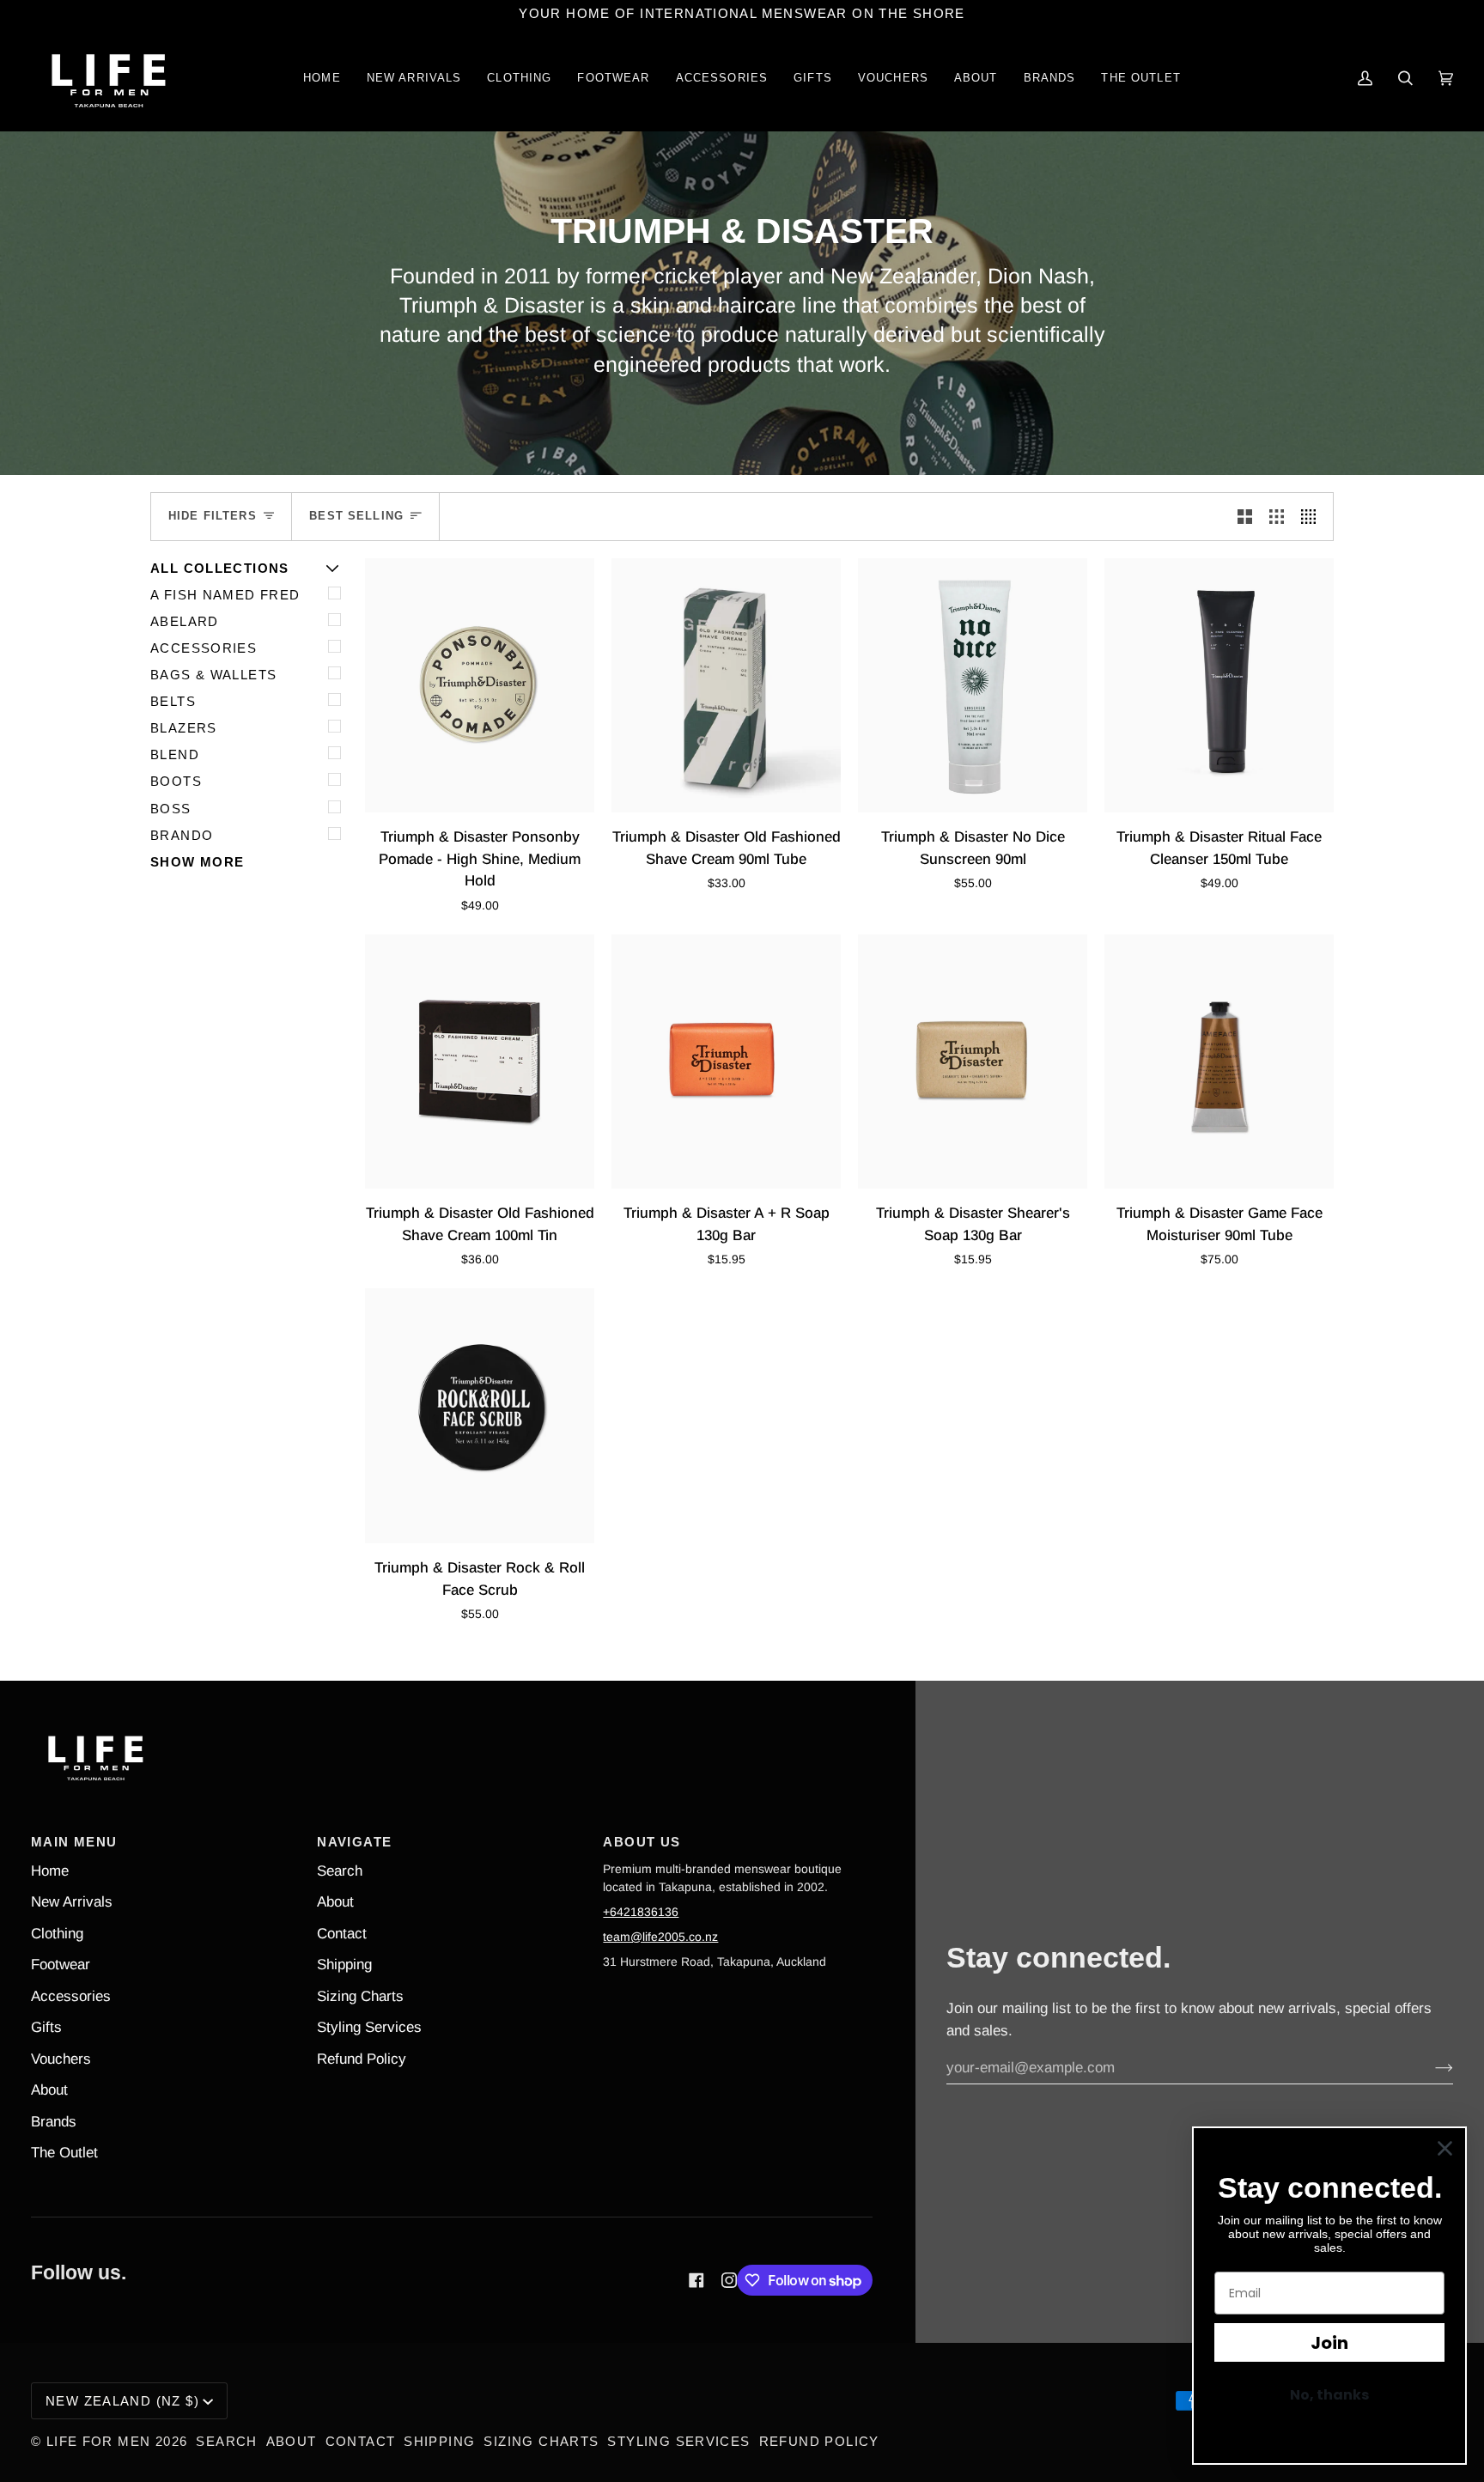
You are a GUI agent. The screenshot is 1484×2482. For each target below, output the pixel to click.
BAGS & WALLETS (213, 675)
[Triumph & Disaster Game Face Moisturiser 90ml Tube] (1219, 1062)
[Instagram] (729, 2280)
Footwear (61, 1965)
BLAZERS (184, 728)
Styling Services (369, 2027)
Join (1329, 2343)
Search (340, 1871)
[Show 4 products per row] (1313, 516)
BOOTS (176, 781)
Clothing (57, 1934)
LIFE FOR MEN (99, 2441)
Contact (342, 1934)
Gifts (46, 2027)
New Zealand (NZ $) (122, 2401)
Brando (182, 835)
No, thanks (1329, 2395)
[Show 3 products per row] (1277, 516)
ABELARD (185, 621)
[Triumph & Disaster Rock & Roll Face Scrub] (480, 1416)
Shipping (344, 1965)
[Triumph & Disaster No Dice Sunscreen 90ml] (973, 686)
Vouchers (61, 2059)
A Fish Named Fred (225, 595)
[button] (519, 79)
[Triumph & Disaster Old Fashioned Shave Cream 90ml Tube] (726, 686)
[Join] (1430, 2068)
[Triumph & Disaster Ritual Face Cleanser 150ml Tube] (1219, 686)
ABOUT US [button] (642, 1842)
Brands (54, 2122)
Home (50, 1871)
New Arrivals (72, 1902)
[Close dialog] (1445, 2148)
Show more (197, 862)
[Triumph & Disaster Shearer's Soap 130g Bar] (973, 1062)
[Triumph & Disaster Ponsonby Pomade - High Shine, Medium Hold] (480, 686)
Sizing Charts (360, 1996)
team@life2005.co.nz (660, 1937)
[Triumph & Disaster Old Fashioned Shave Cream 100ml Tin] (480, 1062)
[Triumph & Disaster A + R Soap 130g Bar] (726, 1062)
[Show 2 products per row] (1245, 516)
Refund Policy (362, 2059)
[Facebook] (696, 2280)
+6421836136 (641, 1912)
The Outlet (64, 2153)
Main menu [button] (74, 1842)
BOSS (171, 809)
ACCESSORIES (204, 648)
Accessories (71, 1996)
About (49, 2090)
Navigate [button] (354, 1842)
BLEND (175, 754)
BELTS (173, 701)
